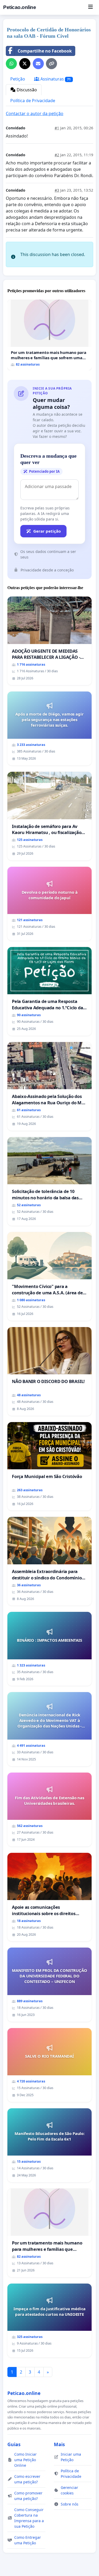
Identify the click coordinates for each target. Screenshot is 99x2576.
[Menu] (90, 7)
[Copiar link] (51, 64)
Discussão (26, 90)
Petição (18, 79)
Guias (14, 2444)
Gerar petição (47, 531)
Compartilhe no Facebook (45, 51)
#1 (57, 128)
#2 (57, 155)
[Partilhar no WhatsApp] (11, 64)
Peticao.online (20, 7)
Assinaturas (55, 79)
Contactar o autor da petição (35, 113)
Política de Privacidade (33, 101)
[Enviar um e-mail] (38, 64)
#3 (57, 190)
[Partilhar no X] (25, 64)
